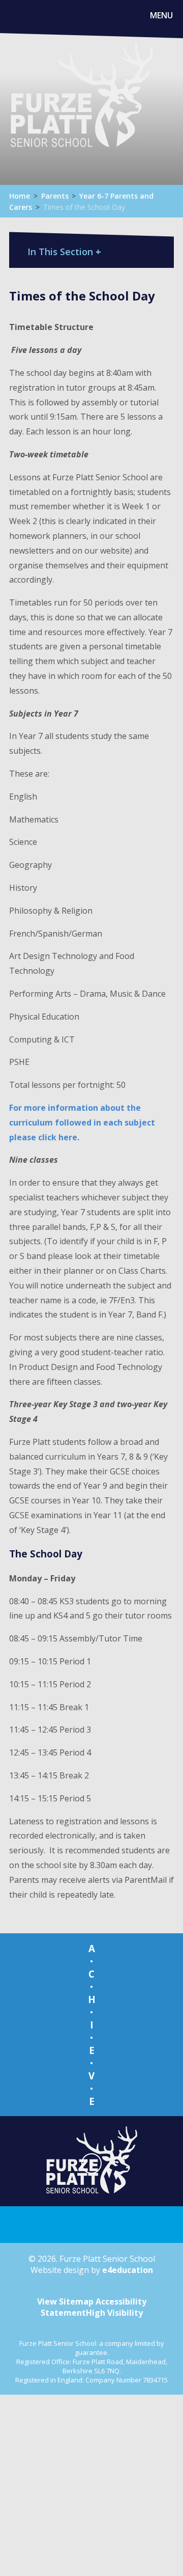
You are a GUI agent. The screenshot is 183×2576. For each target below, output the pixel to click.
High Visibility (114, 2313)
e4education (128, 2270)
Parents (55, 196)
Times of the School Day (84, 207)
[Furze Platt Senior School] (81, 106)
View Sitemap (65, 2301)
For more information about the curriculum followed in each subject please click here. (82, 1122)
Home (20, 196)
